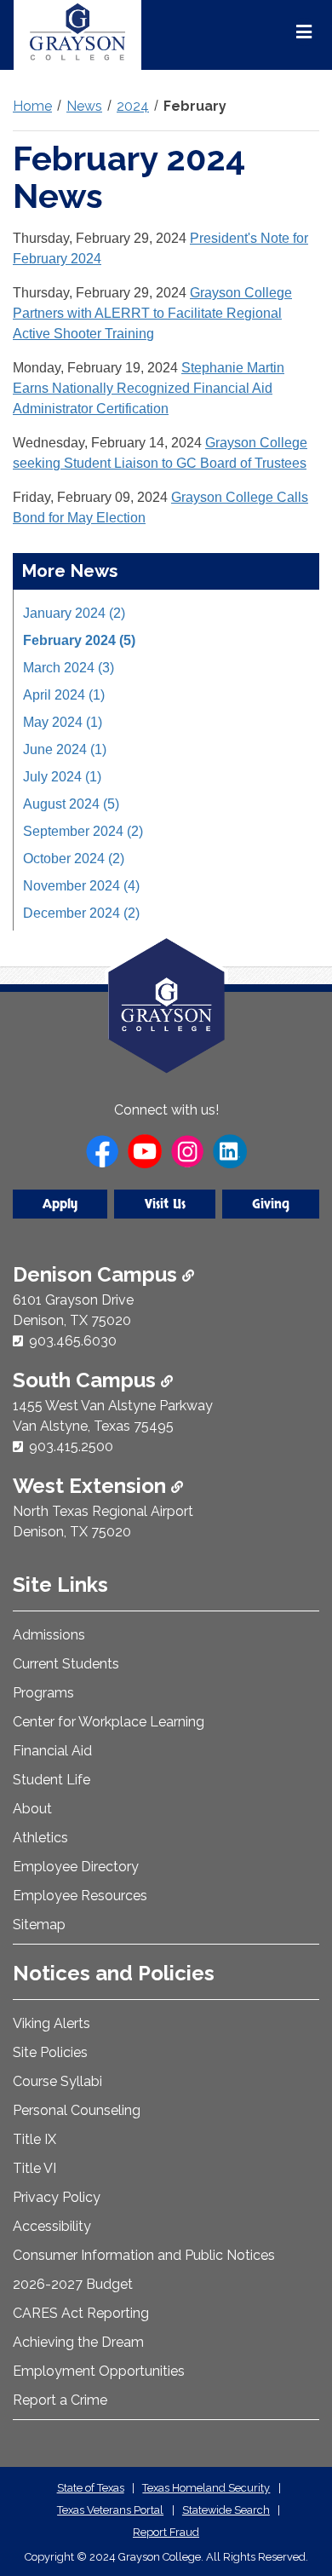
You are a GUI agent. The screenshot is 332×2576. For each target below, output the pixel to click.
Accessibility (52, 2226)
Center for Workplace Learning (109, 1722)
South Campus (87, 1380)
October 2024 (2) (74, 859)
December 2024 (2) (81, 913)
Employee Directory (76, 1867)
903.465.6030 (73, 1341)
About (32, 1809)
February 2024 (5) (79, 640)
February (195, 106)
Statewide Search (226, 2510)
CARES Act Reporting (81, 2313)
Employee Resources (80, 1896)
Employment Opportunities (99, 2371)
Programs (43, 1693)
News (84, 106)
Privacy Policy (57, 2197)
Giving (271, 1204)
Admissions (49, 1635)
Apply (60, 1204)
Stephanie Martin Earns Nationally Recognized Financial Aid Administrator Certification (149, 388)
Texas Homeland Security (206, 2488)
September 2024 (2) (83, 831)
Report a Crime (60, 2400)
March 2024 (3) (69, 668)
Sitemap (39, 1925)
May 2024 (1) (63, 722)
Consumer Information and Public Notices (144, 2255)
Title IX (34, 2139)
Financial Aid (52, 1751)
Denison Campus (97, 1274)
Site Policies (50, 2052)
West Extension (92, 1486)
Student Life (52, 1780)
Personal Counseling (77, 2110)
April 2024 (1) (64, 695)
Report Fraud (166, 2532)
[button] (292, 2491)
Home (32, 106)
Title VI (34, 2168)
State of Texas (91, 2488)
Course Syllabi (57, 2081)
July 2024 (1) (62, 777)
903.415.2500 (71, 1446)
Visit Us (165, 1204)
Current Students (66, 1664)
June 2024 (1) (65, 749)
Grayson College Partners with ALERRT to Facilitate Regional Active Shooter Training (152, 313)
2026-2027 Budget (73, 2284)
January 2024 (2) (74, 613)
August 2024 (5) (71, 804)
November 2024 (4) (81, 886)
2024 (133, 106)
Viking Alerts (52, 2023)
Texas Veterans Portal (110, 2510)
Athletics (40, 1838)
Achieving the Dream (78, 2342)
